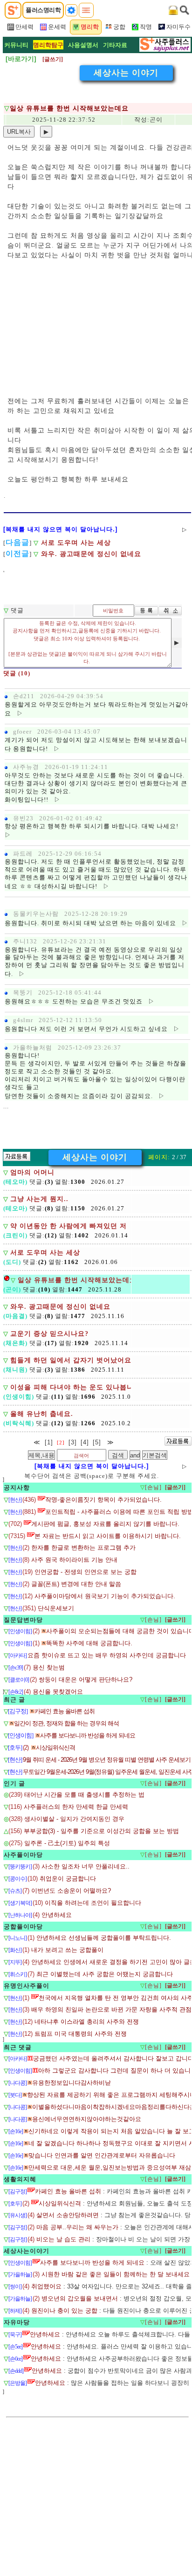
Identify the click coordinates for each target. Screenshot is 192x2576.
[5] (97, 1442)
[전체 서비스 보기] (86, 10)
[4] (85, 1442)
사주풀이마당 (23, 1855)
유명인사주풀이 (27, 1986)
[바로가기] (21, 59)
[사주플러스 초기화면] (13, 10)
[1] (49, 1442)
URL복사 (19, 132)
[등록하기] (146, 611)
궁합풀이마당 (23, 1927)
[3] (73, 1442)
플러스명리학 (43, 10)
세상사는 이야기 (126, 73)
